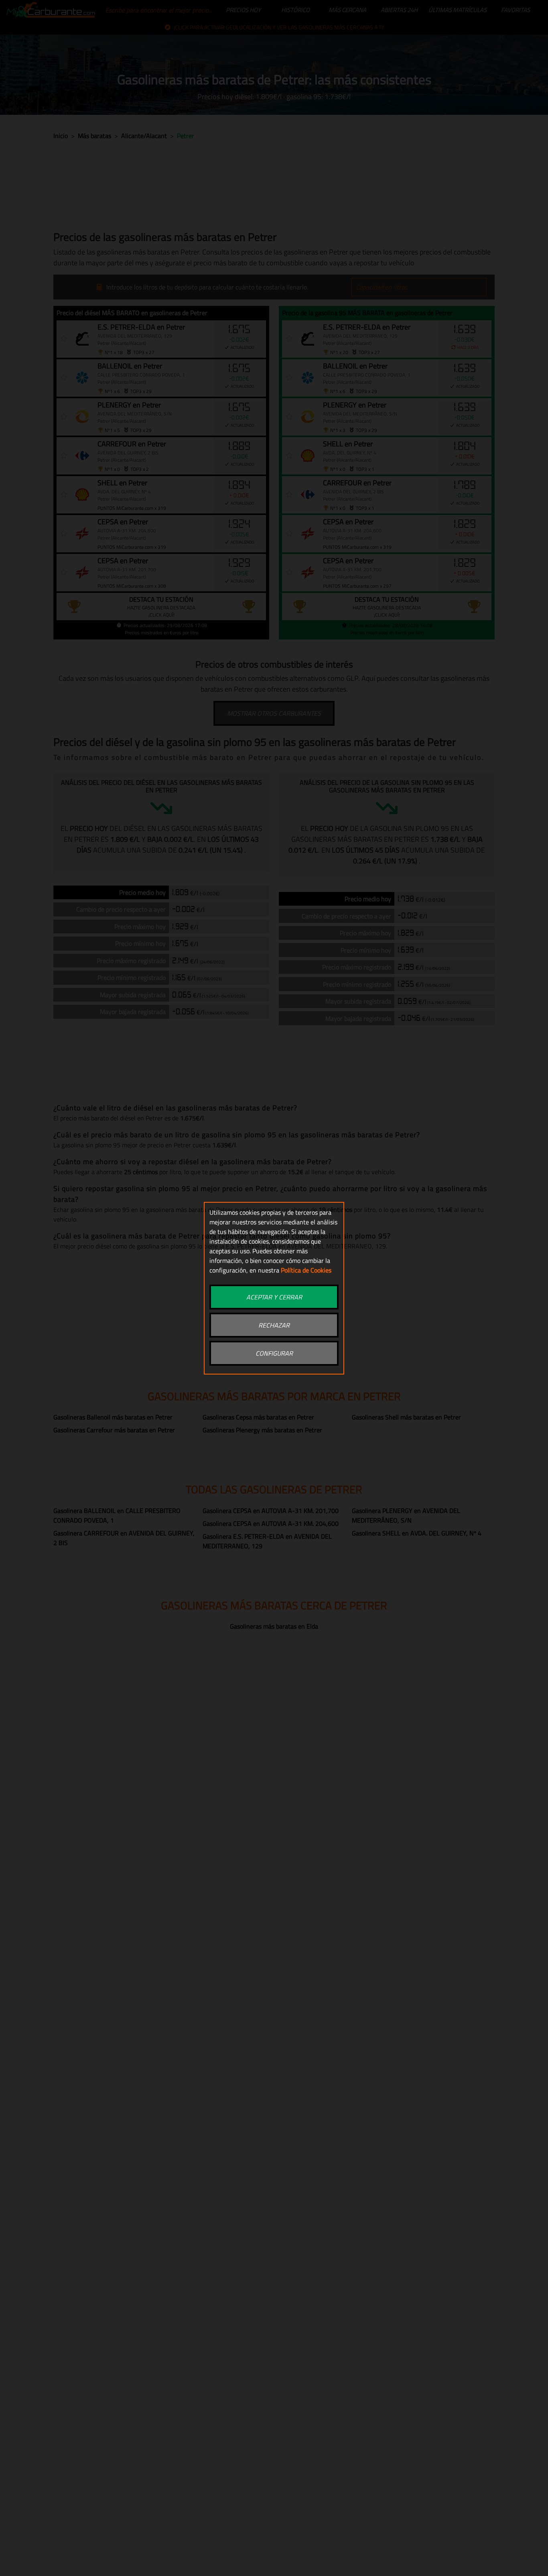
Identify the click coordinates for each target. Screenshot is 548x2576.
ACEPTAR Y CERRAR (274, 1297)
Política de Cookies (306, 1270)
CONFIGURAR (274, 1353)
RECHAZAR (274, 1325)
